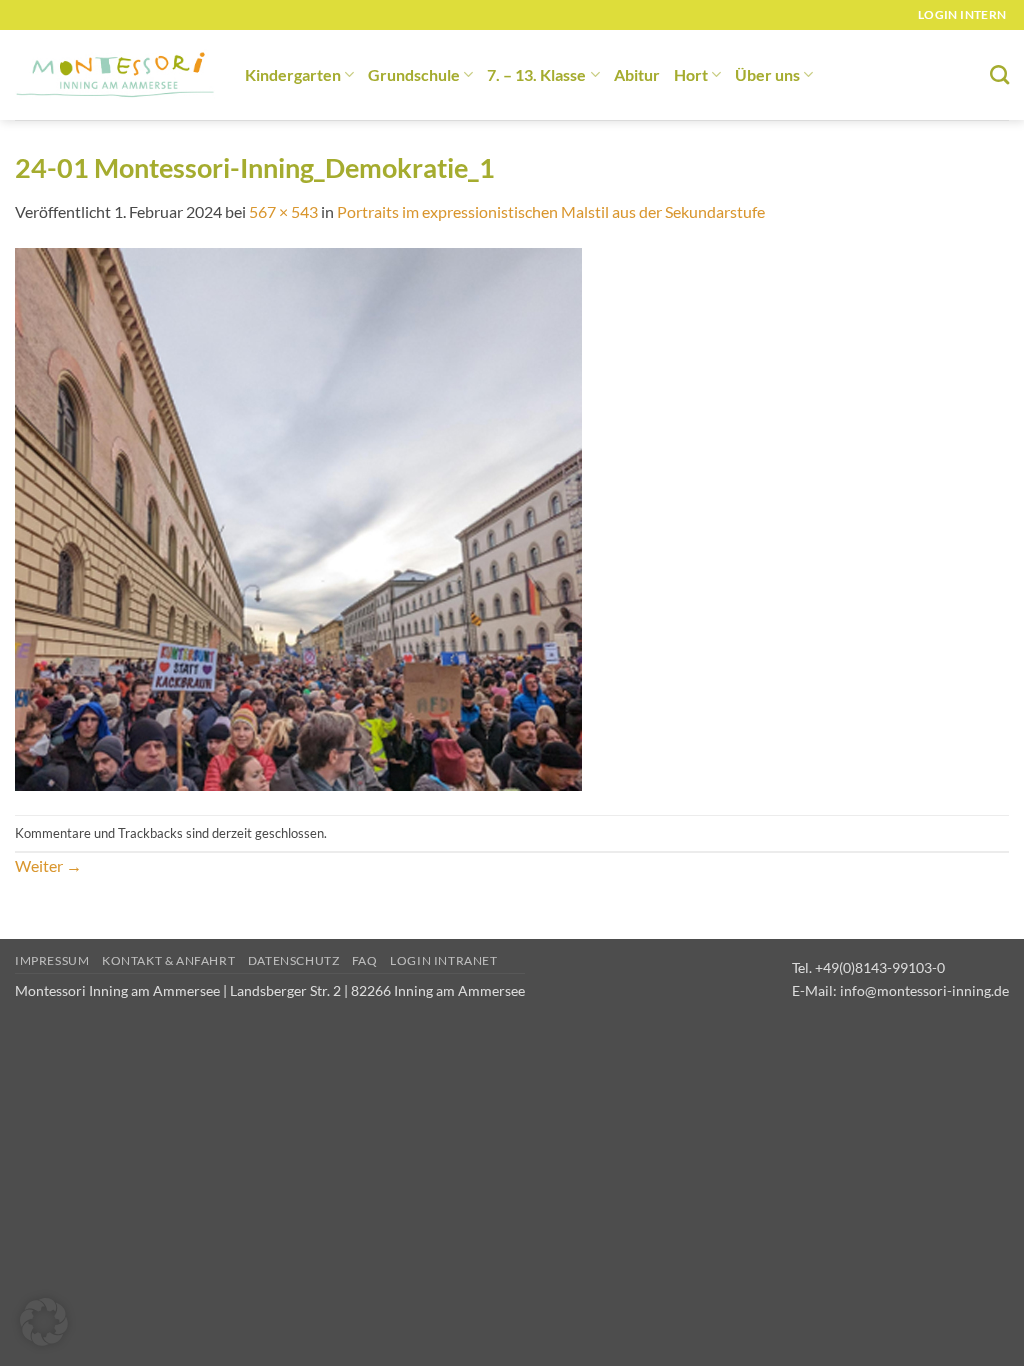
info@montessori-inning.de (924, 990)
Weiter (48, 865)
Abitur (637, 74)
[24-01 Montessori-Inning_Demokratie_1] (298, 517)
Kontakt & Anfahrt (168, 960)
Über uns (767, 74)
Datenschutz (294, 960)
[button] (44, 1322)
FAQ (365, 960)
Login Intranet (444, 960)
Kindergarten (293, 74)
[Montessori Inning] (115, 75)
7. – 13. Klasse (536, 74)
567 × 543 (283, 211)
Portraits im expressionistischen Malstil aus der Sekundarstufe (551, 211)
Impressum (52, 960)
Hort (691, 74)
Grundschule (414, 74)
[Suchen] (999, 74)
